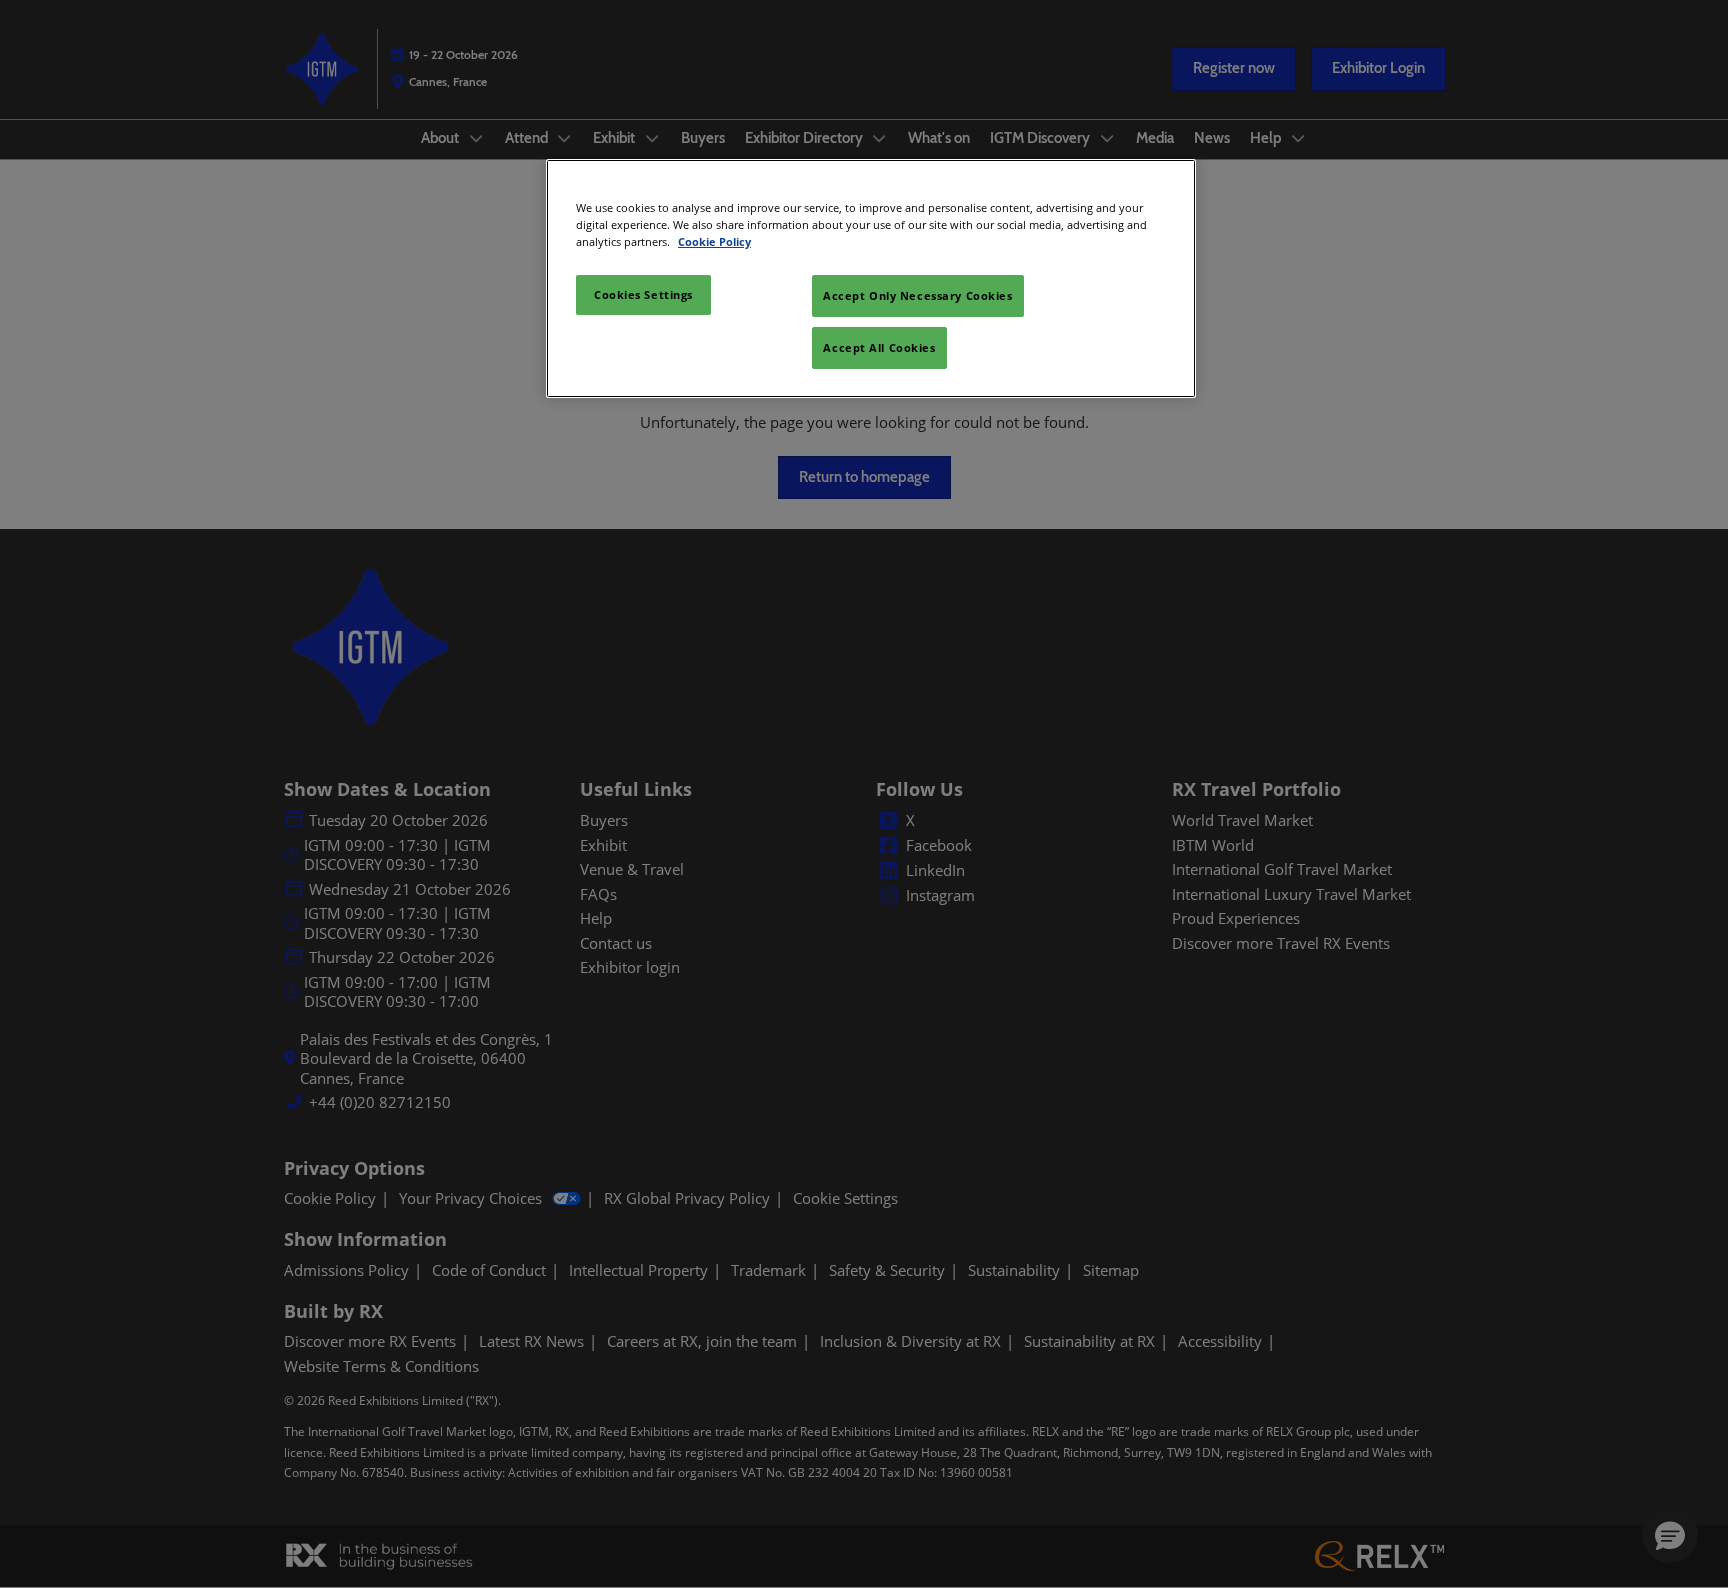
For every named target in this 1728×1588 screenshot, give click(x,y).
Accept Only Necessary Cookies (918, 295)
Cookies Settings (643, 294)
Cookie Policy (714, 241)
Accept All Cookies (879, 347)
